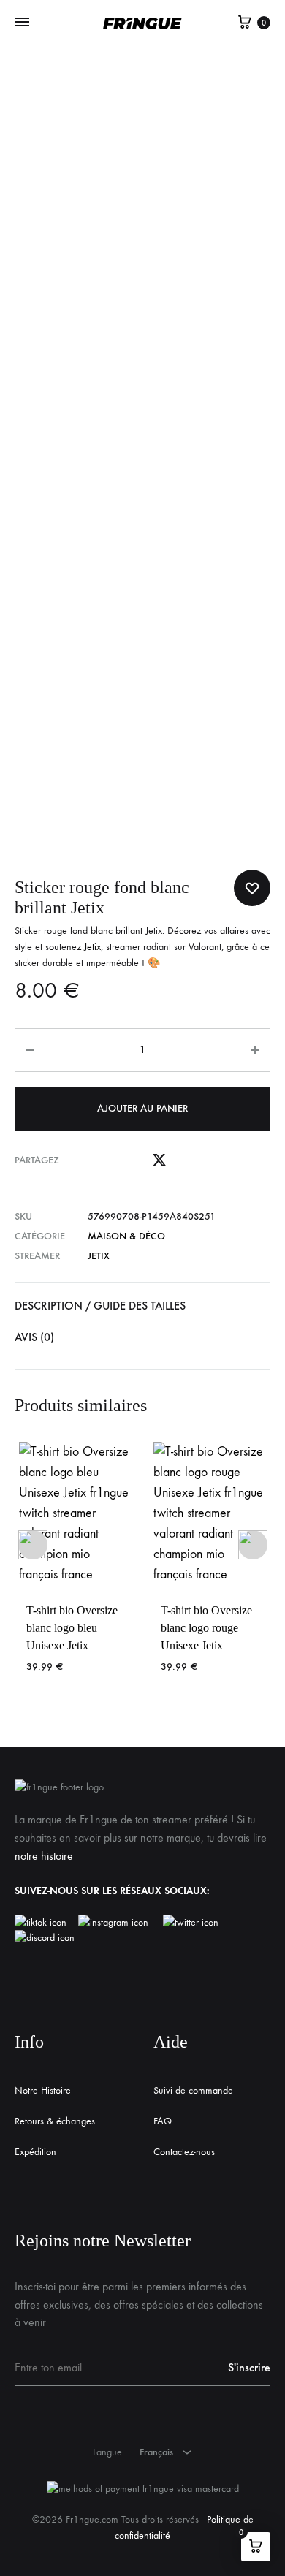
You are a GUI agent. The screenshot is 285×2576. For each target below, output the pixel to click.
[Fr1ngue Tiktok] (43, 1923)
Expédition (35, 2152)
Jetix (92, 947)
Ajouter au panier (142, 1108)
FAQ (163, 2121)
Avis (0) (34, 1337)
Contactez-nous (184, 2152)
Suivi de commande (193, 2090)
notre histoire (44, 1856)
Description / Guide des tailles (100, 1306)
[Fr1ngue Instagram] (121, 1923)
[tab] (142, 1306)
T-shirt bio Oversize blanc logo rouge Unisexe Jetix (206, 1628)
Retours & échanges (55, 2121)
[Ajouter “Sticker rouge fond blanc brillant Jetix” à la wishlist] (252, 888)
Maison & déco (126, 1236)
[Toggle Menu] (22, 23)
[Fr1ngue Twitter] (191, 1923)
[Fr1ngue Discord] (45, 1938)
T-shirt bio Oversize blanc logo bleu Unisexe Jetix (72, 1628)
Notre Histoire (43, 2090)
